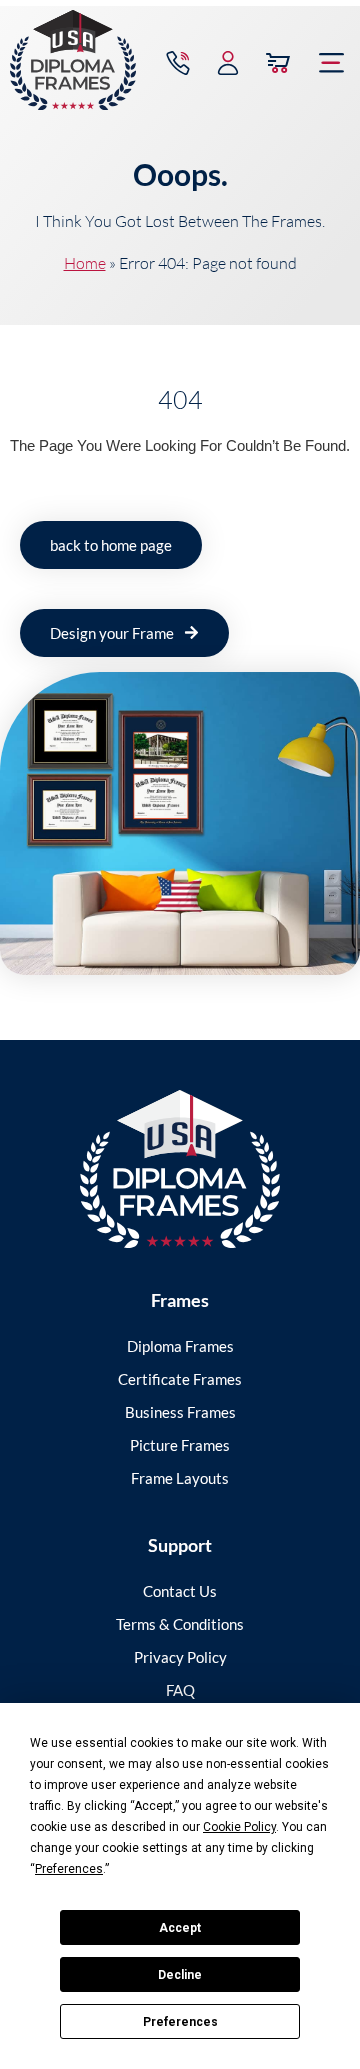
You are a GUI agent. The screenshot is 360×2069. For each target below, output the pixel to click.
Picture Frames (180, 1445)
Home (85, 263)
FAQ (180, 1690)
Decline (180, 1975)
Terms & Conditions (180, 1624)
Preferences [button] (69, 1869)
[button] (332, 63)
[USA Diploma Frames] (180, 1169)
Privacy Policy (180, 1657)
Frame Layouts (180, 1478)
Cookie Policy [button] (239, 1827)
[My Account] (228, 63)
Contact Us (180, 1591)
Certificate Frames (180, 1379)
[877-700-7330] (178, 63)
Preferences (180, 2022)
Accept (180, 1928)
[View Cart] (278, 63)
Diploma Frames (180, 1346)
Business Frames (180, 1412)
